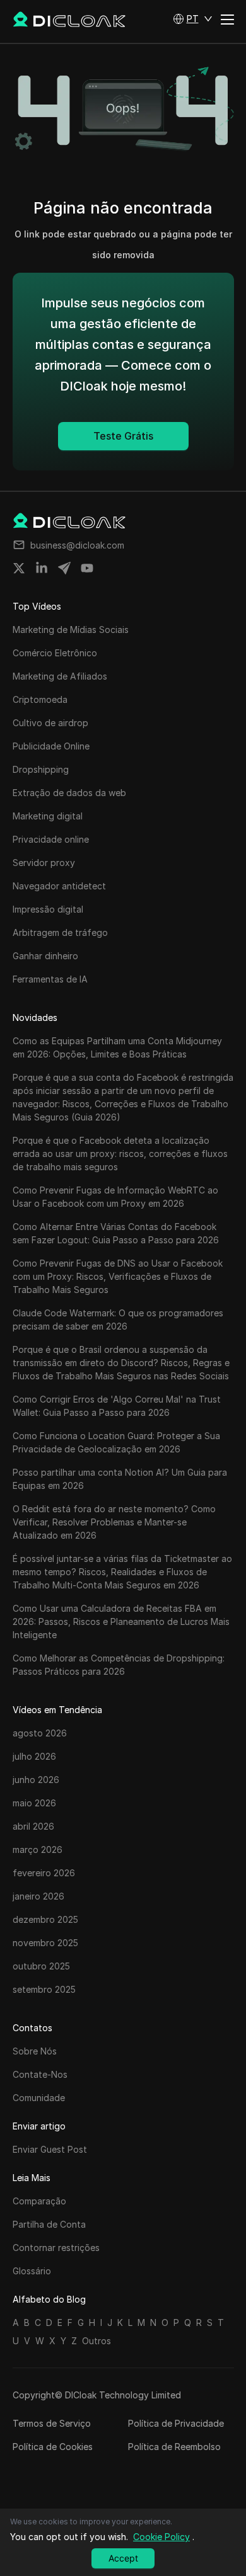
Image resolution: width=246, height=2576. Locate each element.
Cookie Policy (161, 2537)
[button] (193, 19)
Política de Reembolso (174, 2447)
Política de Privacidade (176, 2423)
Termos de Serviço (52, 2423)
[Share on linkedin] (42, 568)
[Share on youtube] (87, 568)
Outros (97, 2341)
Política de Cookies (53, 2447)
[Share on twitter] (19, 568)
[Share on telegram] (64, 568)
